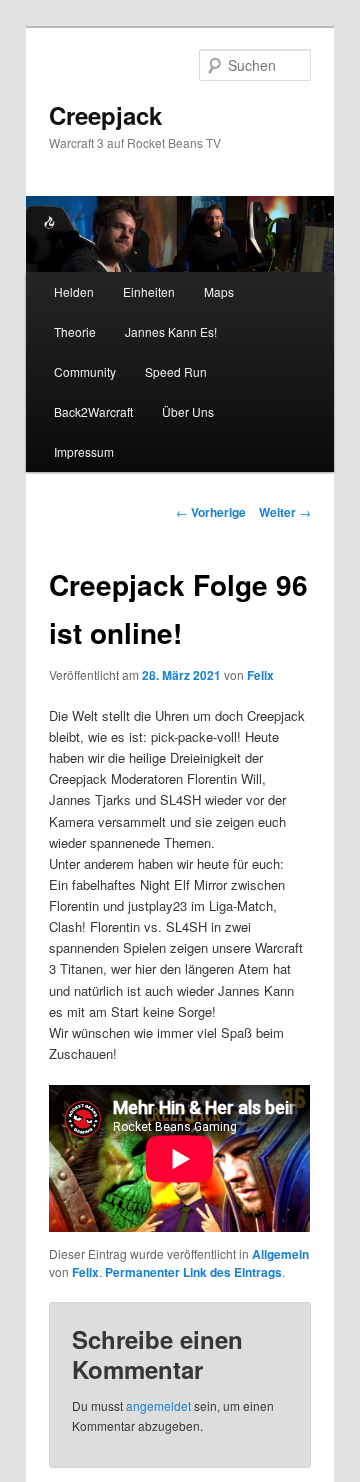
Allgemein (280, 1254)
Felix (260, 675)
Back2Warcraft (93, 411)
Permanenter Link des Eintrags (193, 1272)
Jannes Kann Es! (171, 331)
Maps (219, 291)
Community (85, 371)
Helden (74, 291)
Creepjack (105, 115)
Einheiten (149, 291)
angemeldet (158, 1405)
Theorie (75, 331)
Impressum (84, 451)
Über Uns (188, 411)
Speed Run (176, 371)
